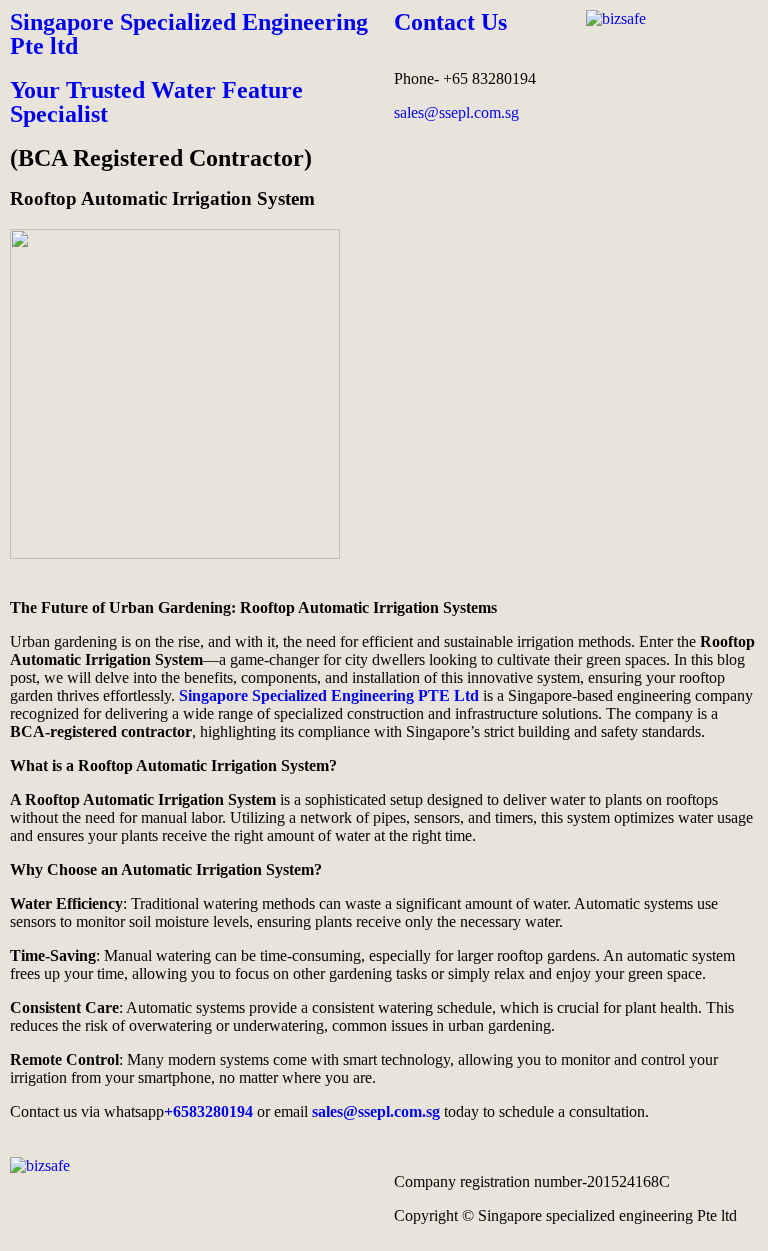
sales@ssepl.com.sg (456, 112)
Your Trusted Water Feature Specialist (156, 102)
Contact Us (450, 22)
